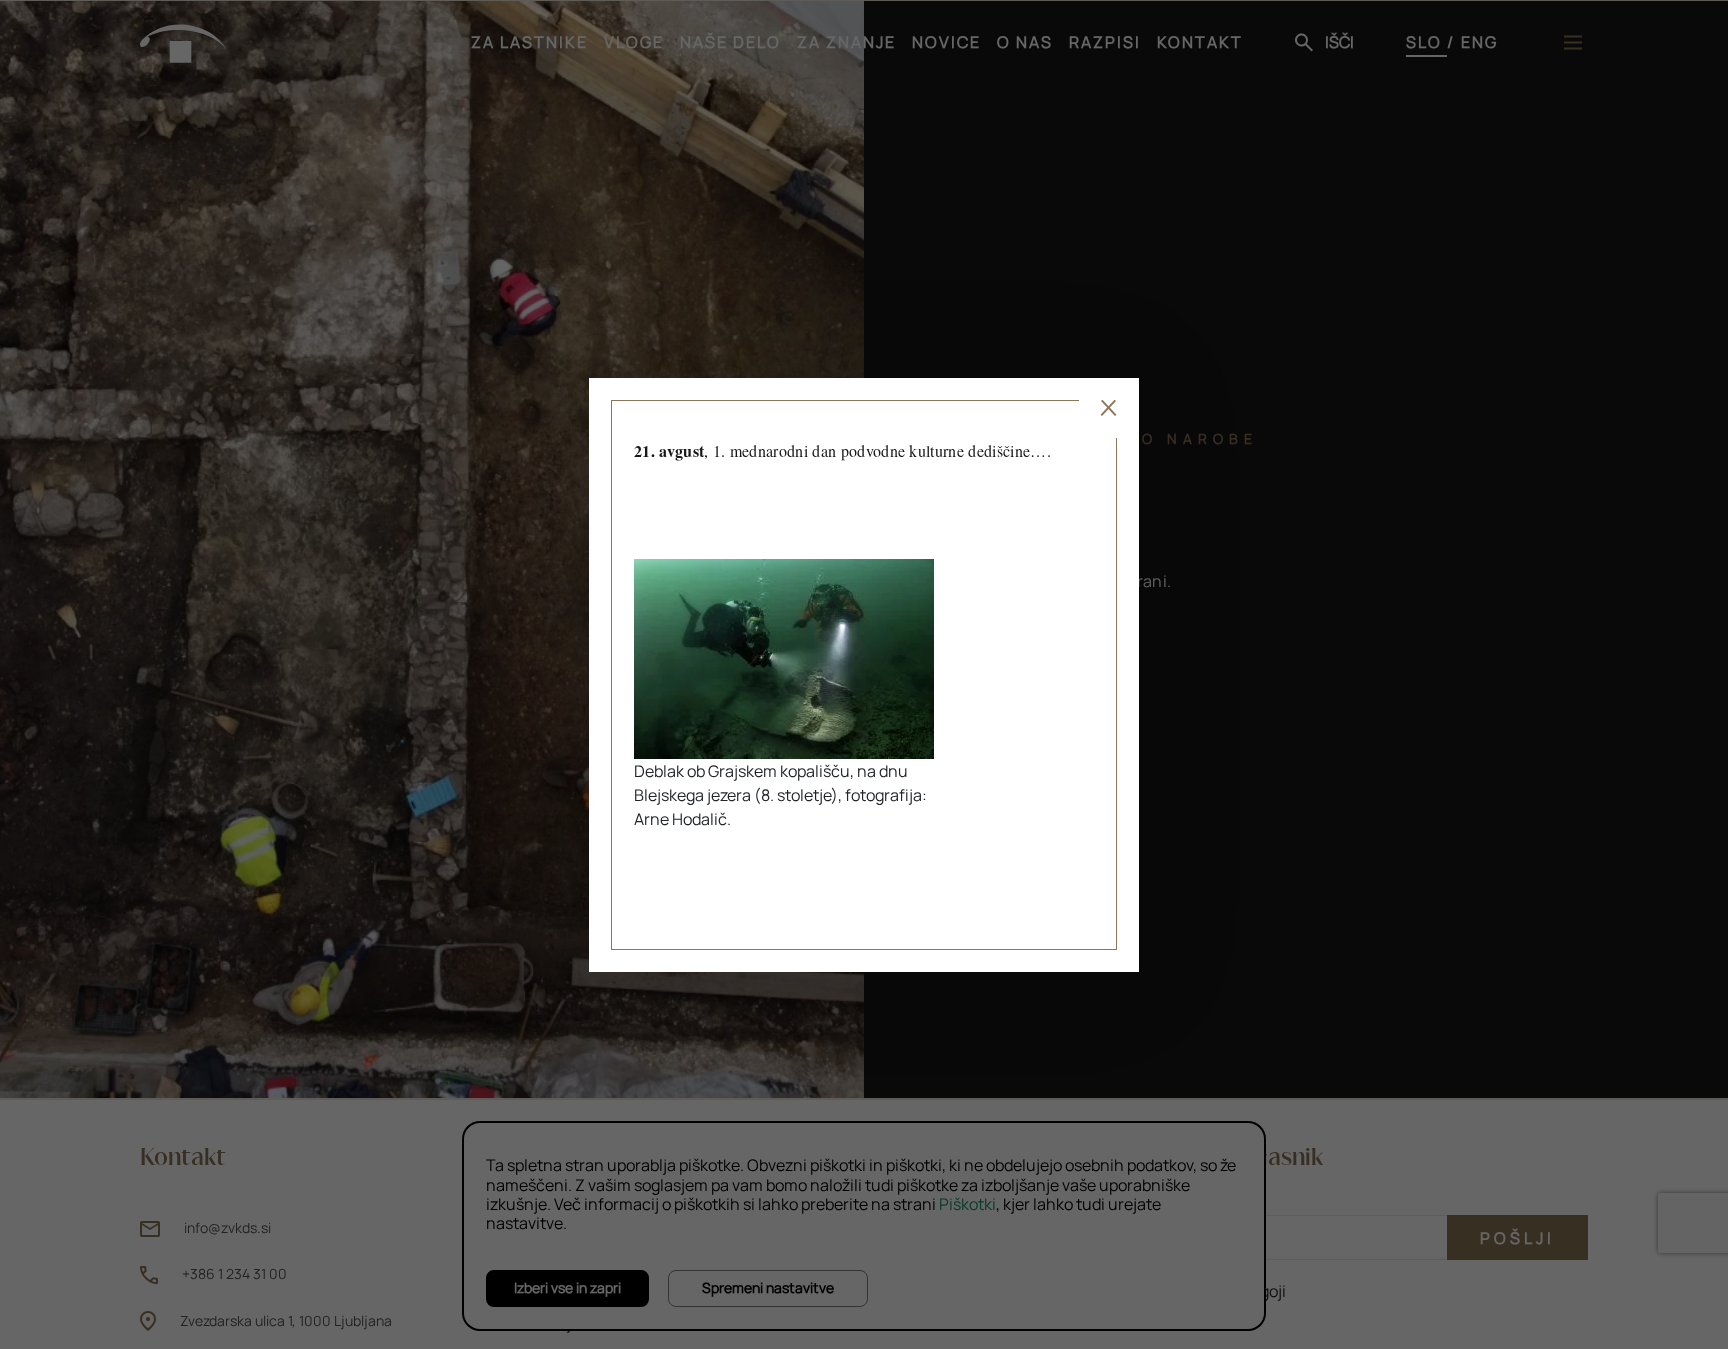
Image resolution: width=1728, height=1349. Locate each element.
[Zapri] (1109, 408)
